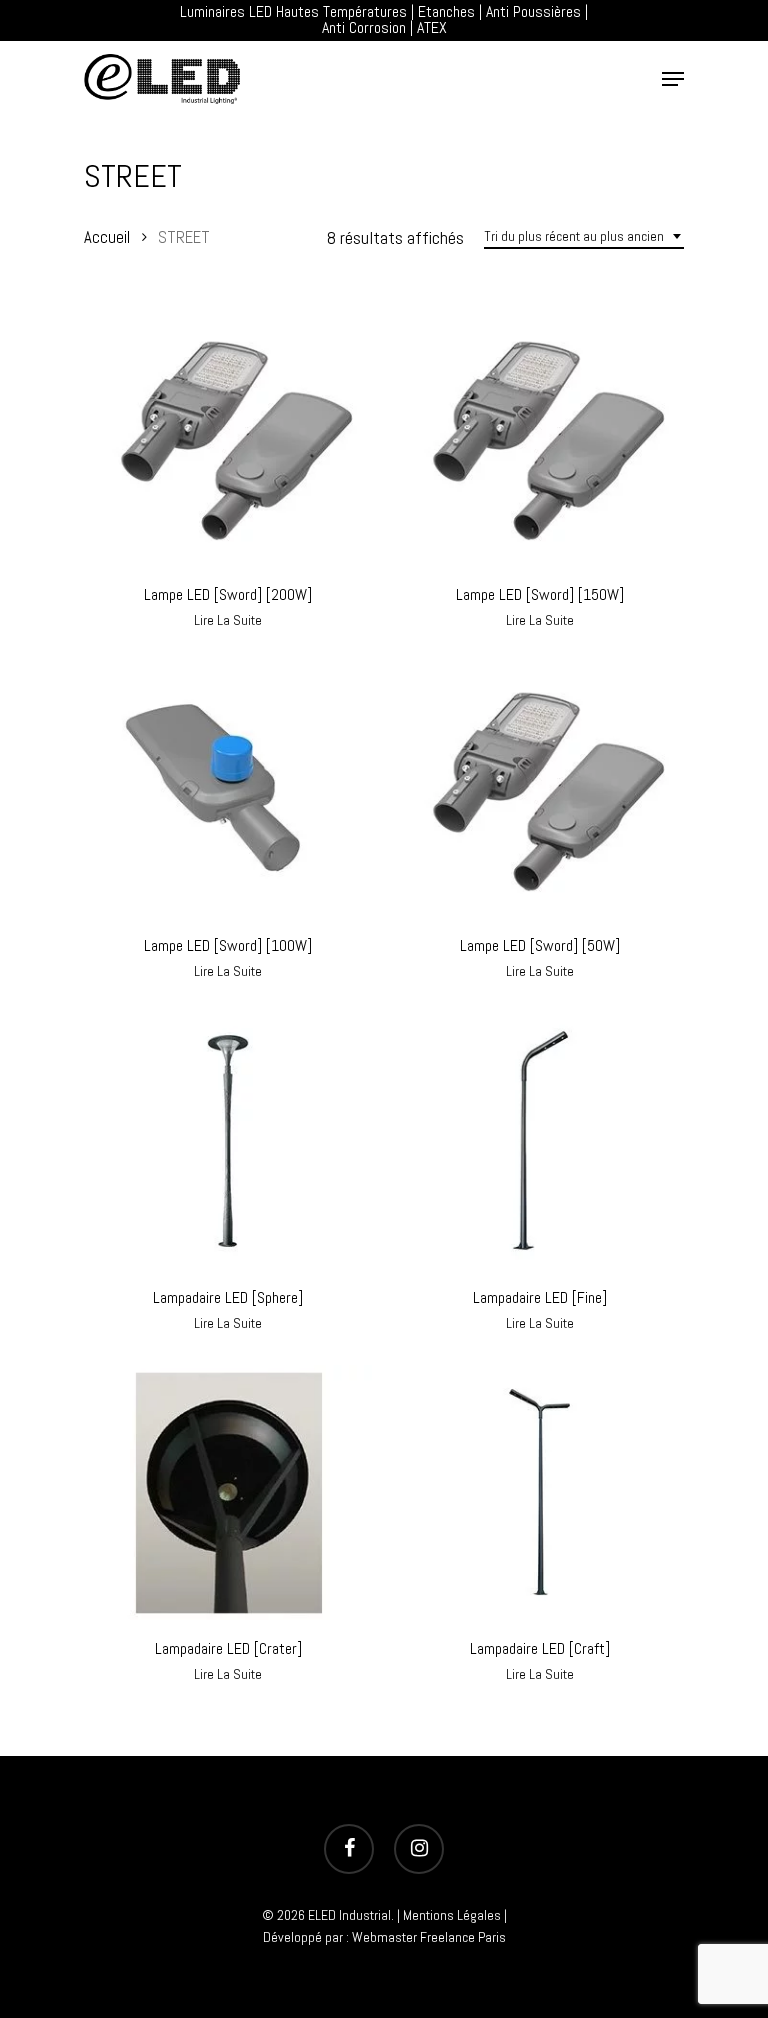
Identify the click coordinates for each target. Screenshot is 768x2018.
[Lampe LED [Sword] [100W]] (228, 789)
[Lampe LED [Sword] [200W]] (228, 438)
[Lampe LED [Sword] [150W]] (540, 438)
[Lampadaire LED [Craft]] (540, 1492)
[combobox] (584, 236)
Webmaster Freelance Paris (429, 1937)
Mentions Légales (452, 1915)
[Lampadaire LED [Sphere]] (228, 1140)
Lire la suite (228, 620)
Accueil (107, 237)
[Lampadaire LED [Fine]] (540, 1140)
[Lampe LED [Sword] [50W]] (540, 789)
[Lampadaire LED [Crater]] (228, 1492)
